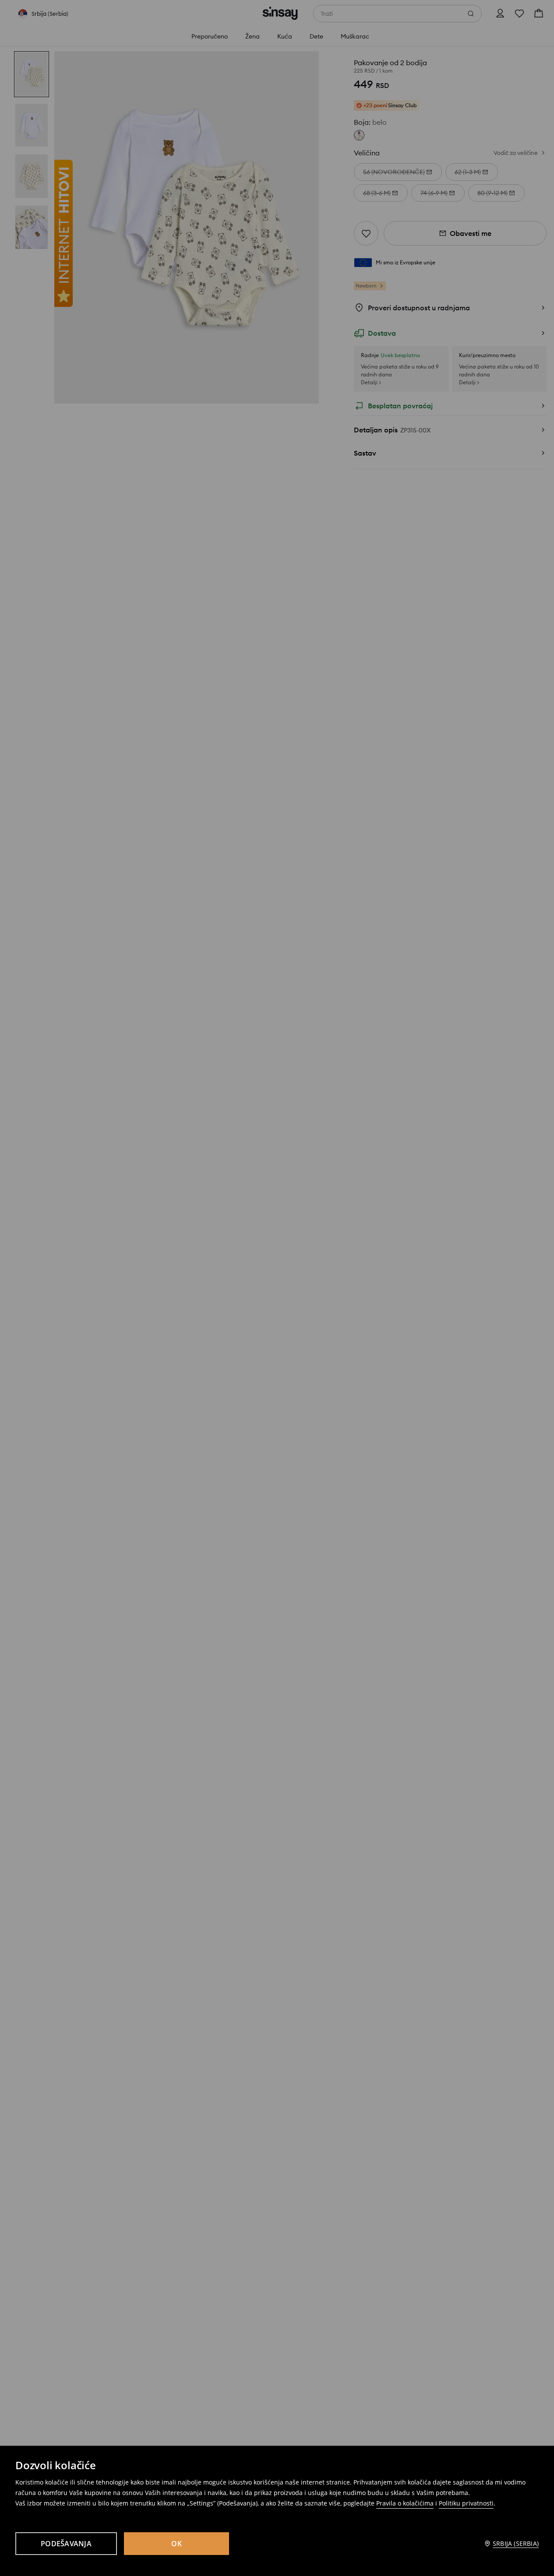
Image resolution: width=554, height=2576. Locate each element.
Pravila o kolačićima (405, 2503)
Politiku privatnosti (466, 2503)
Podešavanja (66, 2544)
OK (176, 2544)
